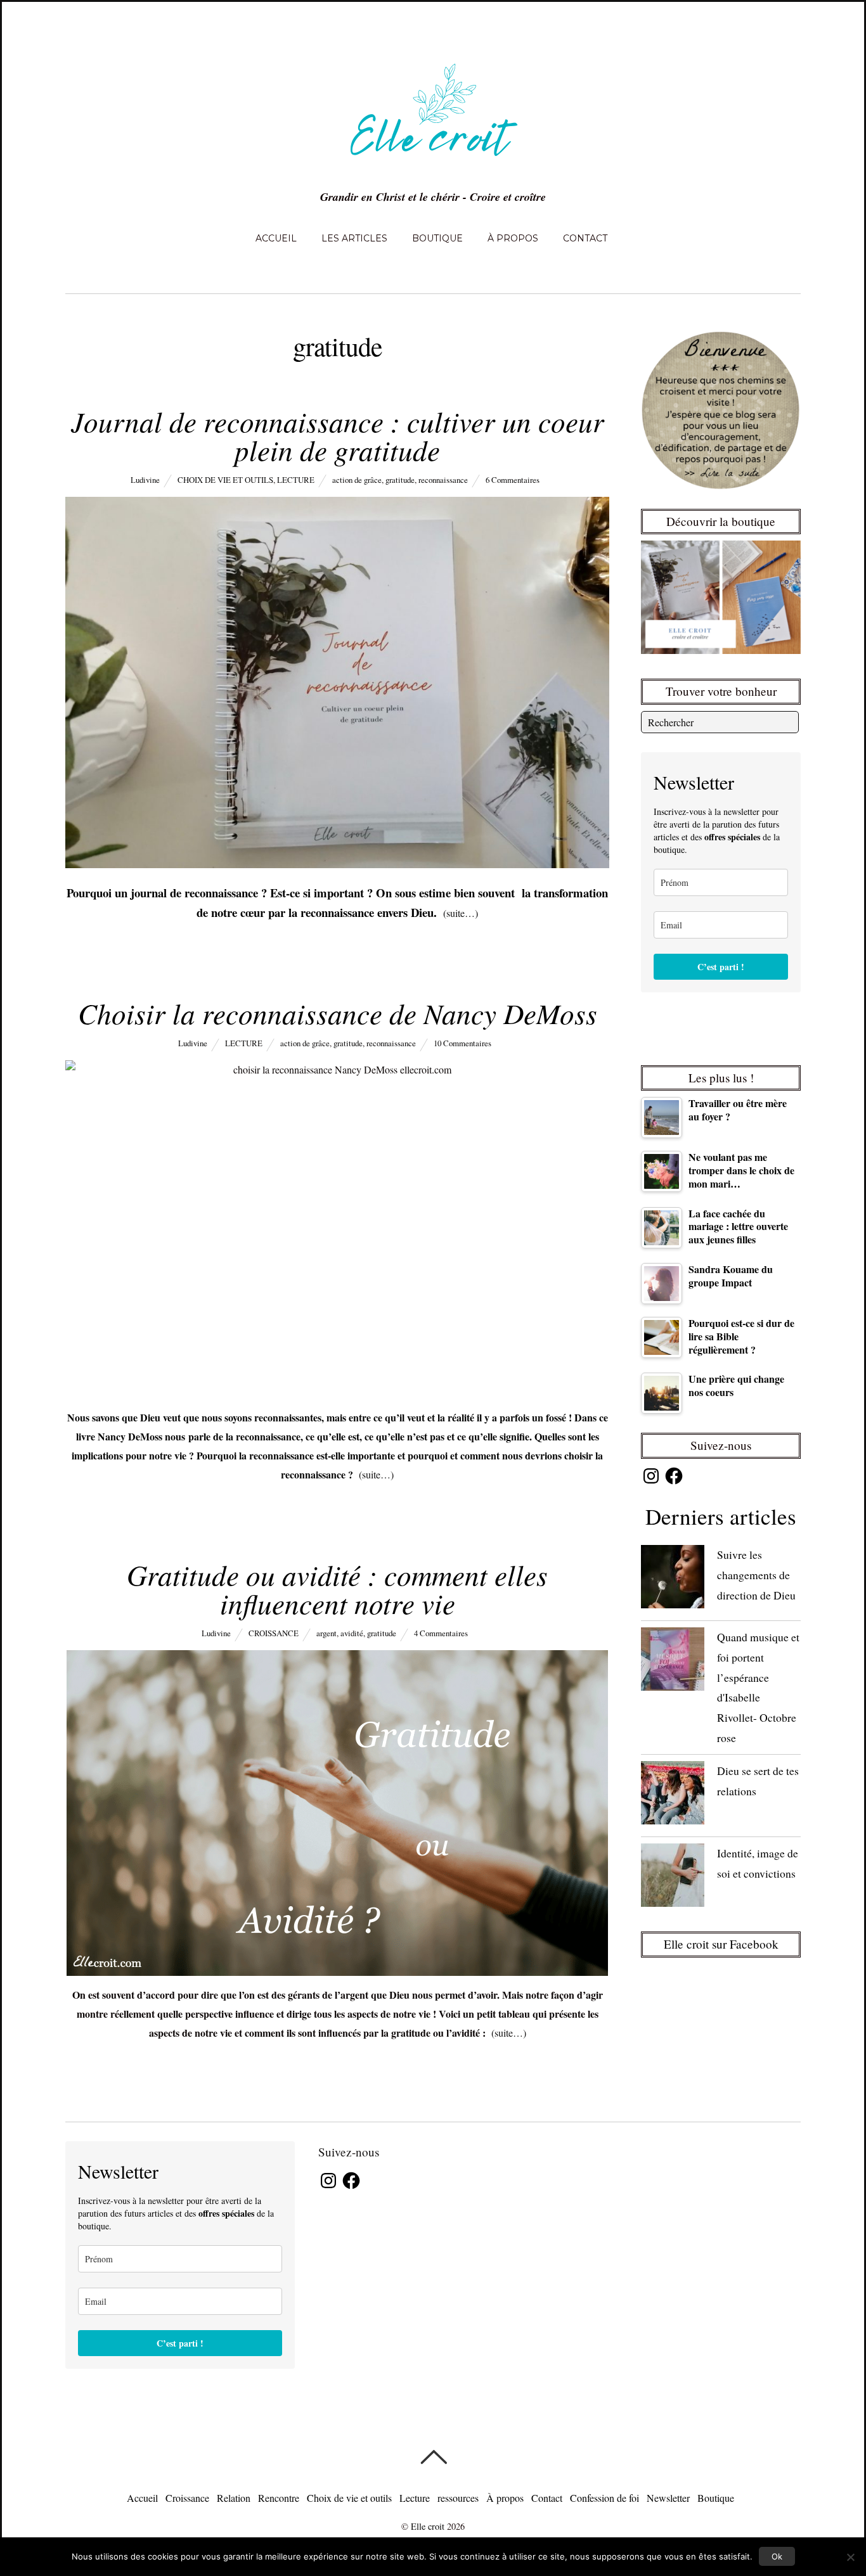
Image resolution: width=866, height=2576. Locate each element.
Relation (234, 2498)
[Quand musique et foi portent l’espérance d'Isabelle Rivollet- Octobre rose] (673, 1662)
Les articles (354, 238)
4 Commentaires (441, 1633)
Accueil (276, 238)
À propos (513, 238)
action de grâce (357, 480)
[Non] (850, 2557)
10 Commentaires (462, 1043)
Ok (777, 2556)
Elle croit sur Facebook (721, 1944)
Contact (585, 238)
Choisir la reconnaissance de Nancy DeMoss (338, 1013)
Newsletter (668, 2498)
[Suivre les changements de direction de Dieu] (673, 1580)
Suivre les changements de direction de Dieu (756, 1574)
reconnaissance (443, 480)
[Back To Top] (433, 2457)
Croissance (274, 1633)
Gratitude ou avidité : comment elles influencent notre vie (337, 1588)
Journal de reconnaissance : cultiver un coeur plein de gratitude (338, 435)
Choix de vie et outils (225, 480)
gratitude (400, 480)
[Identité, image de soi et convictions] (673, 1878)
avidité (352, 1633)
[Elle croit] (433, 163)
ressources (458, 2498)
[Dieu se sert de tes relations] (673, 1796)
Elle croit (428, 2526)
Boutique (437, 238)
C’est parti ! (721, 967)
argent (326, 1633)
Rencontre (279, 2498)
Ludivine (145, 480)
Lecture (296, 480)
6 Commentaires (513, 480)
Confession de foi (604, 2498)
